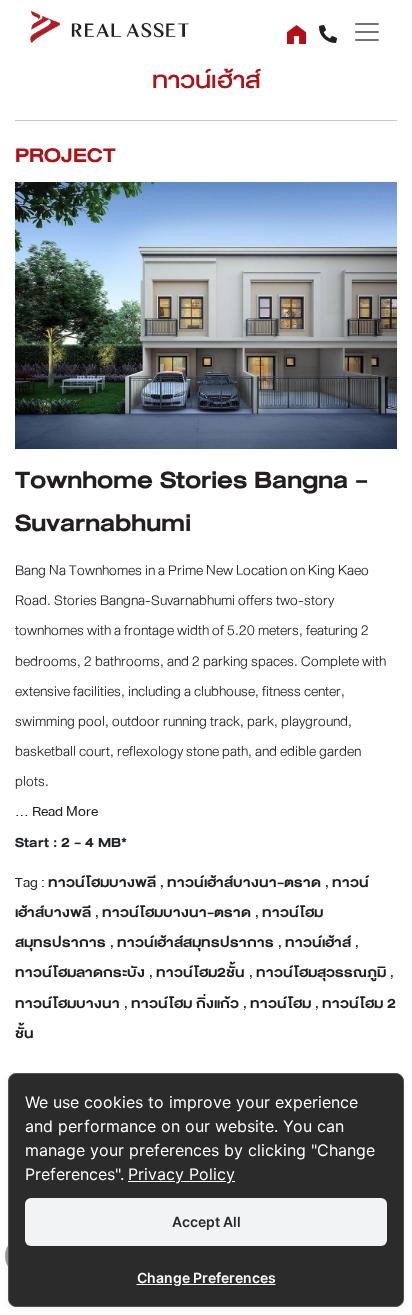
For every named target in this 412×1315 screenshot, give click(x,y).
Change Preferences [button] (206, 1277)
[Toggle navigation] (359, 32)
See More (206, 299)
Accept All (206, 1221)
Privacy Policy (181, 1174)
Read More (63, 811)
